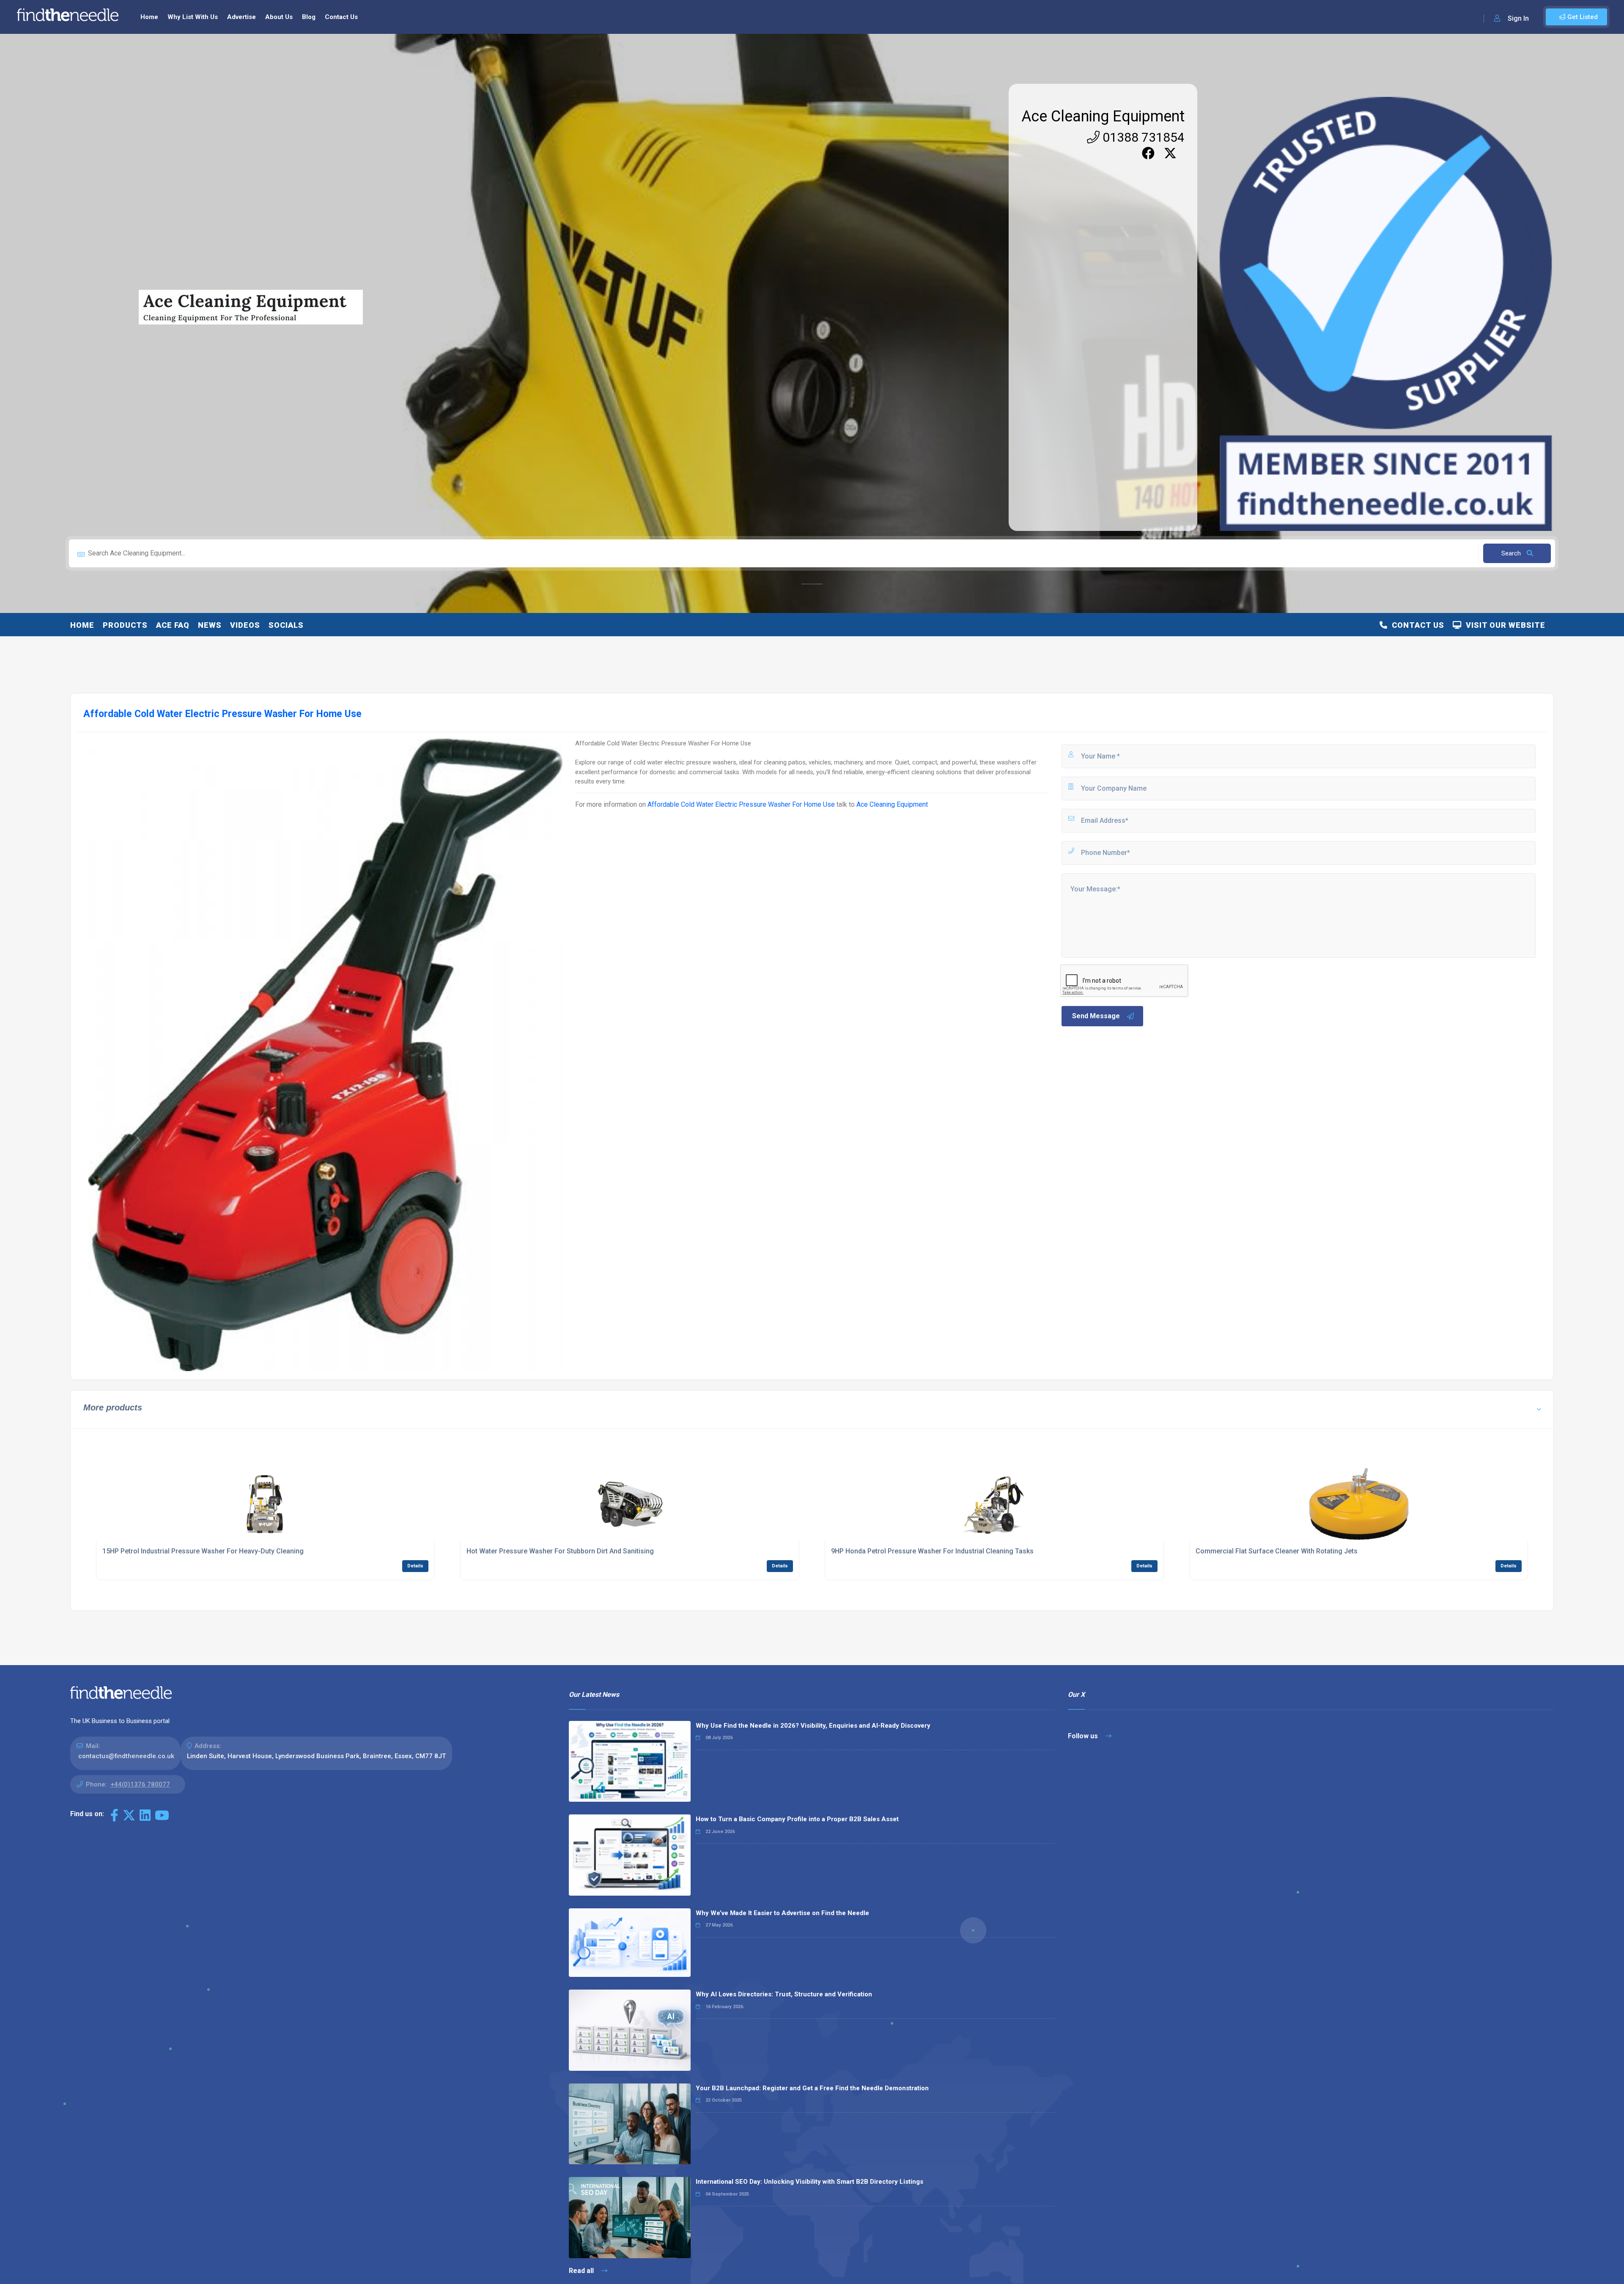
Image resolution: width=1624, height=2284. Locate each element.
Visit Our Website (1503, 625)
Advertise (241, 17)
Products (125, 625)
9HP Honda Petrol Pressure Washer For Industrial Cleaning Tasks (932, 1551)
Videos (245, 625)
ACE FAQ (173, 625)
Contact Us (341, 17)
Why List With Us (193, 17)
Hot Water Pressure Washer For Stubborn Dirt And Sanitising (560, 1551)
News (210, 625)
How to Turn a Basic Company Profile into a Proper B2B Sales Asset (797, 1819)
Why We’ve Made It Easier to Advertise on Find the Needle (782, 1913)
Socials (286, 625)
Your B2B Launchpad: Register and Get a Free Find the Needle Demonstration (812, 2088)
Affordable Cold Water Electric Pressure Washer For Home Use (741, 804)
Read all (582, 2271)
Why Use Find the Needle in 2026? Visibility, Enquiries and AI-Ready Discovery (813, 1726)
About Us (279, 17)
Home (149, 17)
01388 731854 (1142, 137)
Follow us (1084, 1736)
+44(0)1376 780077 (140, 1784)
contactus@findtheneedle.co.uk (126, 1756)
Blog (309, 17)
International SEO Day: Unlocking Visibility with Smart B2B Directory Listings (809, 2182)
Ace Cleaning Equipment (1103, 116)
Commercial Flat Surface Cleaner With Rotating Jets (1277, 1551)
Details (415, 1566)
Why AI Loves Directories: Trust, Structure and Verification (784, 1994)
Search (1512, 553)
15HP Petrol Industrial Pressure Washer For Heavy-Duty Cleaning (203, 1551)
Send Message (1096, 1016)
